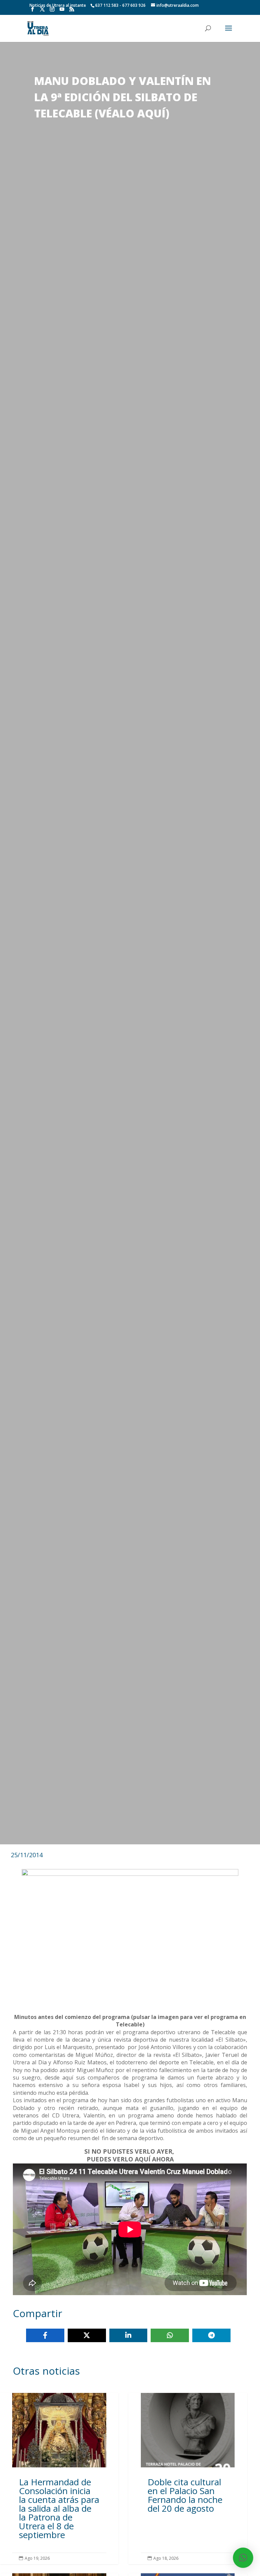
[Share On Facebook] (45, 2335)
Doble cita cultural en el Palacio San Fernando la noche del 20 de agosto (188, 2478)
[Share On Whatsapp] (170, 2335)
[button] (243, 2558)
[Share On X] (87, 2335)
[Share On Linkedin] (128, 2335)
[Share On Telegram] (211, 2335)
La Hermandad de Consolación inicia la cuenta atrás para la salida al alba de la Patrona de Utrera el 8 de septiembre (59, 2478)
